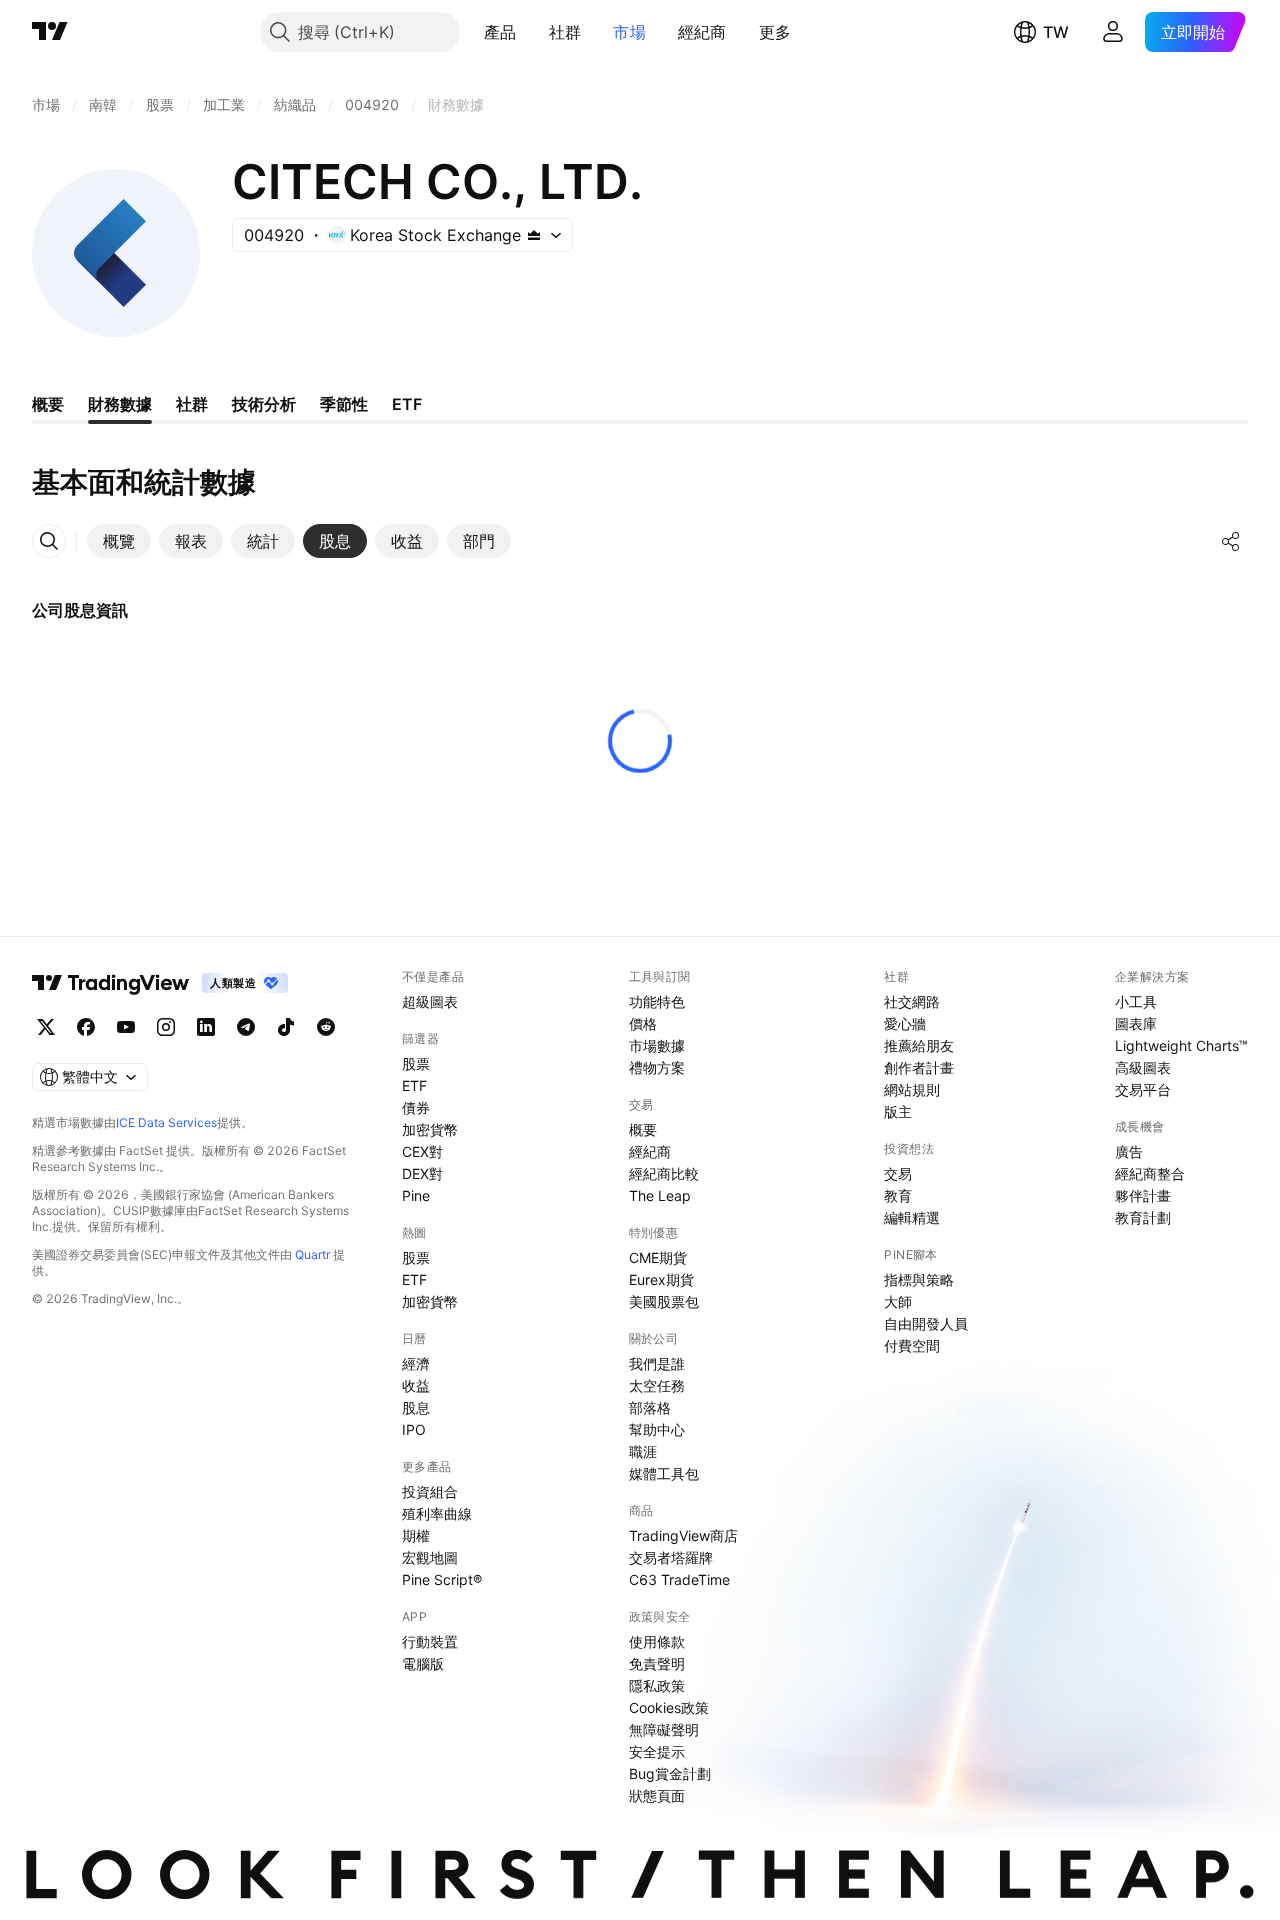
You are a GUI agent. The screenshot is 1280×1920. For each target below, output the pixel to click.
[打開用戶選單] (1113, 32)
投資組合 (430, 1491)
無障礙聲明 (664, 1729)
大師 (898, 1301)
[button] (532, 32)
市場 (629, 32)
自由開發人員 (926, 1323)
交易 (898, 1173)
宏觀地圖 (430, 1557)
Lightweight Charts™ (1181, 1045)
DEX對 (422, 1173)
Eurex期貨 (661, 1279)
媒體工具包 (664, 1473)
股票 (416, 1063)
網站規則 (912, 1089)
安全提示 (657, 1751)
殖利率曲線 (437, 1513)
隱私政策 (657, 1685)
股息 (416, 1407)
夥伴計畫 (1143, 1195)
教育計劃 (1143, 1217)
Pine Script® (442, 1579)
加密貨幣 (430, 1129)
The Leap (660, 1195)
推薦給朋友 (919, 1045)
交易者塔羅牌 (671, 1557)
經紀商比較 (664, 1173)
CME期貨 (658, 1257)
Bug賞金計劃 (670, 1773)
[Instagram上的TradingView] (166, 1027)
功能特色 (657, 1001)
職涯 (643, 1451)
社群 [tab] (192, 404)
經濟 (416, 1363)
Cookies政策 (669, 1707)
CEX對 (422, 1151)
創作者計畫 (919, 1067)
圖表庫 (1136, 1023)
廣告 (1129, 1151)
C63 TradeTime (679, 1579)
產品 (500, 32)
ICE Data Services (166, 1122)
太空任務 (657, 1385)
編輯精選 (912, 1217)
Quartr (312, 1254)
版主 (898, 1111)
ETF (414, 1085)
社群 (565, 32)
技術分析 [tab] (264, 404)
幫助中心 (657, 1429)
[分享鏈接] (1231, 541)
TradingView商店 (683, 1535)
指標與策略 (919, 1279)
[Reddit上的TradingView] (326, 1027)
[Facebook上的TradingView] (86, 1027)
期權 (416, 1535)
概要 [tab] (48, 404)
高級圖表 (1143, 1067)
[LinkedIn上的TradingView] (206, 1027)
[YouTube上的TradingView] (126, 1027)
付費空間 (912, 1345)
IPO (414, 1429)
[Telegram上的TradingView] (246, 1027)
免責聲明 (657, 1663)
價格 (643, 1023)
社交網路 (912, 1001)
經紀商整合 (1150, 1173)
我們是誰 (657, 1363)
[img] (534, 235)
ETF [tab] (407, 404)
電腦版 (423, 1663)
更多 (775, 32)
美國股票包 (664, 1301)
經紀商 (702, 32)
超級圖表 (430, 1001)
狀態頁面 (657, 1795)
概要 (643, 1129)
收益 (416, 1385)
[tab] (119, 541)
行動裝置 (430, 1641)
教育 (898, 1195)
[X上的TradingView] (46, 1027)
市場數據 (657, 1045)
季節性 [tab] (344, 404)
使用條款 (657, 1641)
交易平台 (1143, 1089)
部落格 (650, 1407)
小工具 (1136, 1001)
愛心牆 (905, 1023)
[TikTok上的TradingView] (286, 1027)
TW (1056, 32)
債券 (416, 1107)
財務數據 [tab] (120, 404)
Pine (416, 1195)
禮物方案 (657, 1067)
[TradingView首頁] (50, 32)
